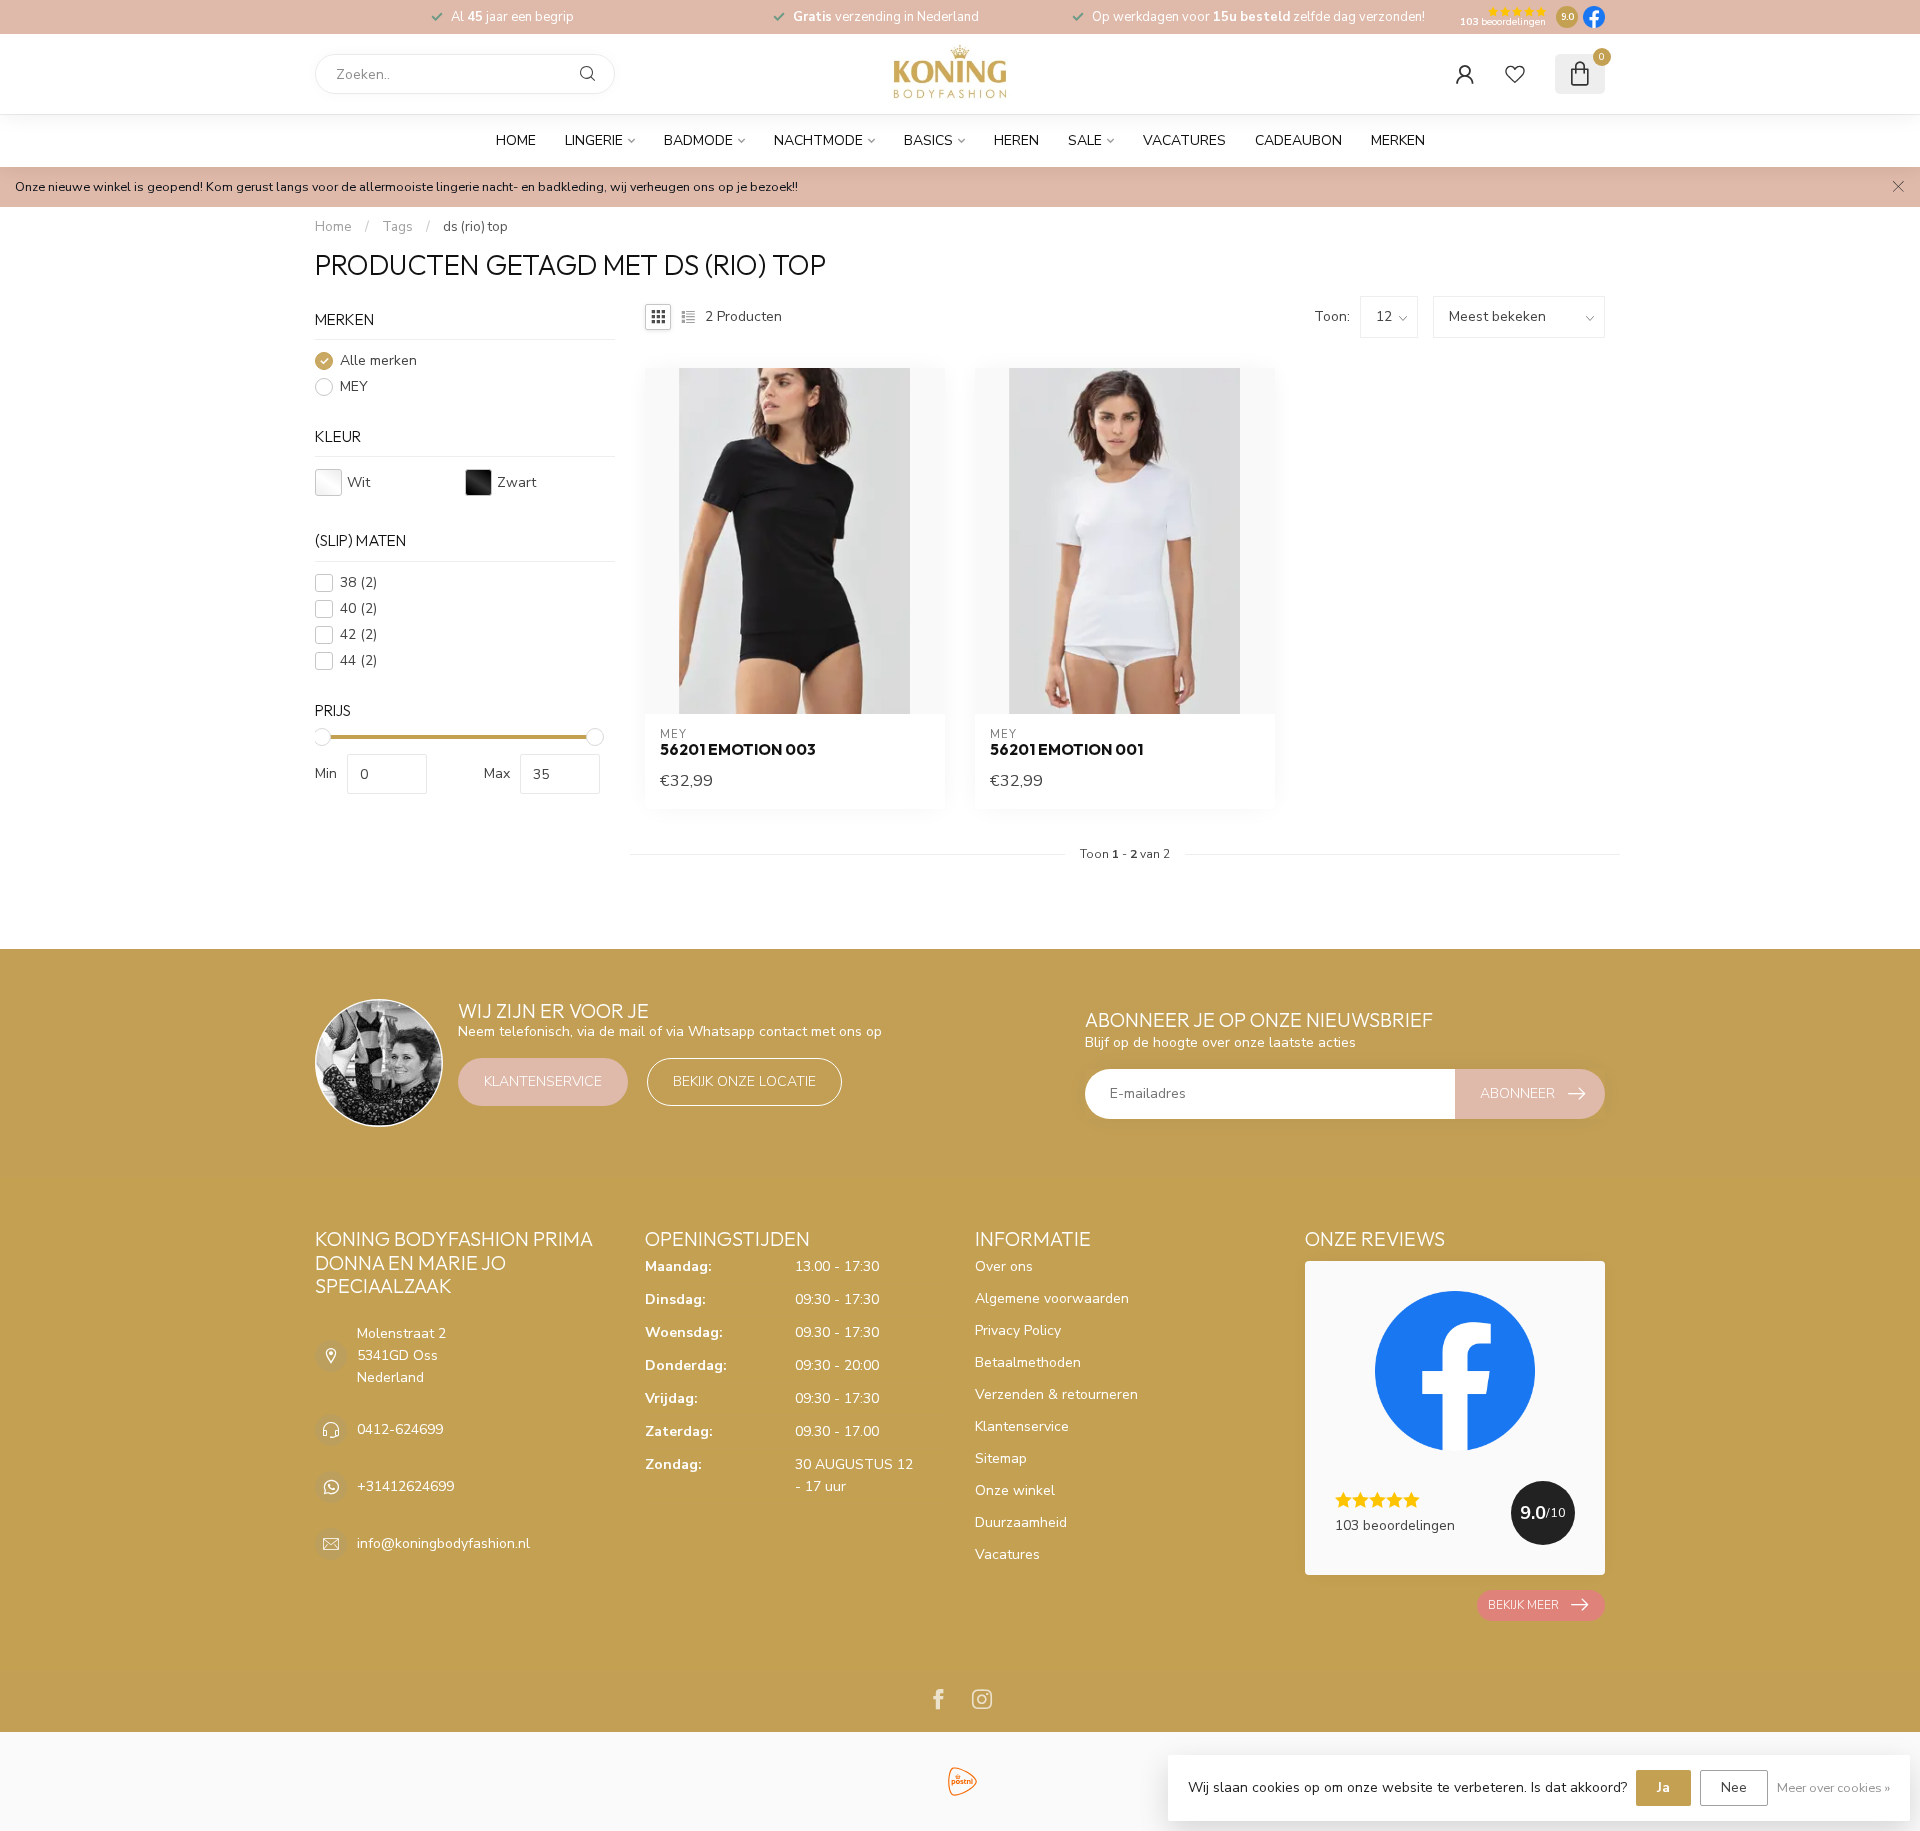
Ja (1663, 1787)
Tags (397, 227)
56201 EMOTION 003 (738, 750)
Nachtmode (818, 140)
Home (516, 140)
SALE (1085, 140)
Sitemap (1001, 1458)
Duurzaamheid (1021, 1522)
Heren (1016, 140)
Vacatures (1184, 140)
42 (358, 635)
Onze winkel (1015, 1490)
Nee (1734, 1787)
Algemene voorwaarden (1052, 1298)
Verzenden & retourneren (1056, 1394)
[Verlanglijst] (1515, 74)
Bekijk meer (1523, 1605)
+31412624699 (405, 1486)
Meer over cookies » (1833, 1787)
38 (358, 583)
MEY (354, 387)
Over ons (1004, 1266)
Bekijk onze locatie (744, 1081)
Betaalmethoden (1028, 1362)
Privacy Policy (1018, 1330)
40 (358, 609)
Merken (1398, 140)
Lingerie (594, 140)
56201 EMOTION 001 (1066, 750)
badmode (698, 140)
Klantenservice (543, 1081)
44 (358, 661)
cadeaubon (1298, 140)
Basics (928, 140)
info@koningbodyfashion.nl (443, 1543)
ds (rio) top (475, 227)
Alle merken (378, 361)
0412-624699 (400, 1429)
